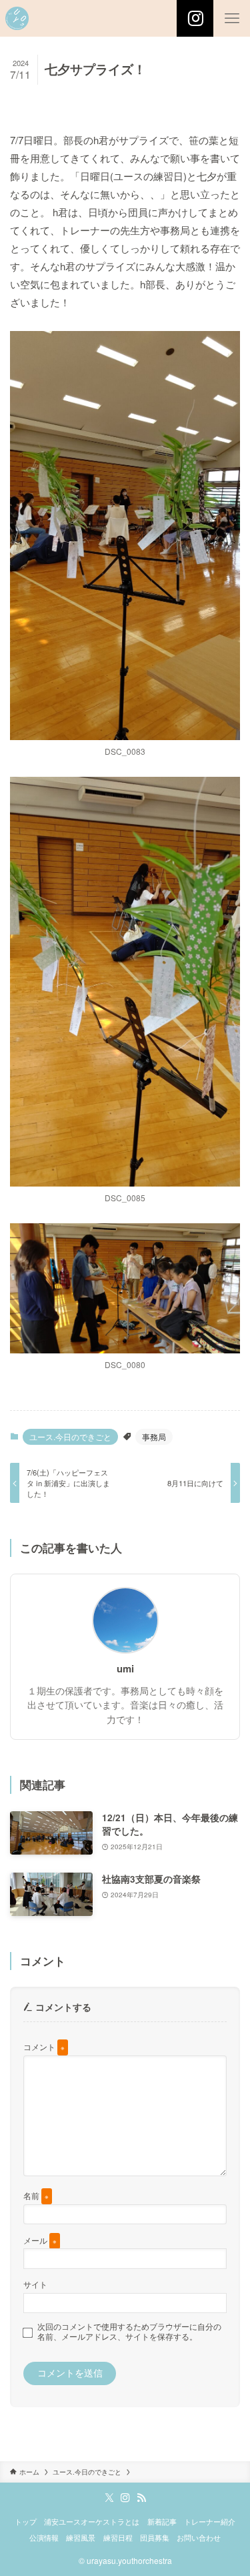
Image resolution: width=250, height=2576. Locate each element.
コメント (44, 2046)
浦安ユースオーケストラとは (92, 2521)
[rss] (141, 2498)
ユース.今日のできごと (70, 1436)
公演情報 (44, 2537)
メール (40, 2240)
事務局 (154, 1436)
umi (125, 1669)
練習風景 (81, 2537)
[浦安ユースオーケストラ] (17, 18)
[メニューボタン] (232, 18)
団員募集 (155, 2537)
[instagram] (125, 2498)
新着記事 (162, 2521)
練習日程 (118, 2537)
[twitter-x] (109, 2498)
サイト (35, 2284)
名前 (36, 2195)
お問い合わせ (199, 2537)
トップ (26, 2521)
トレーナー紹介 (210, 2521)
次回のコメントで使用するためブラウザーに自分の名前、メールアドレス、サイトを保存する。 (129, 2331)
